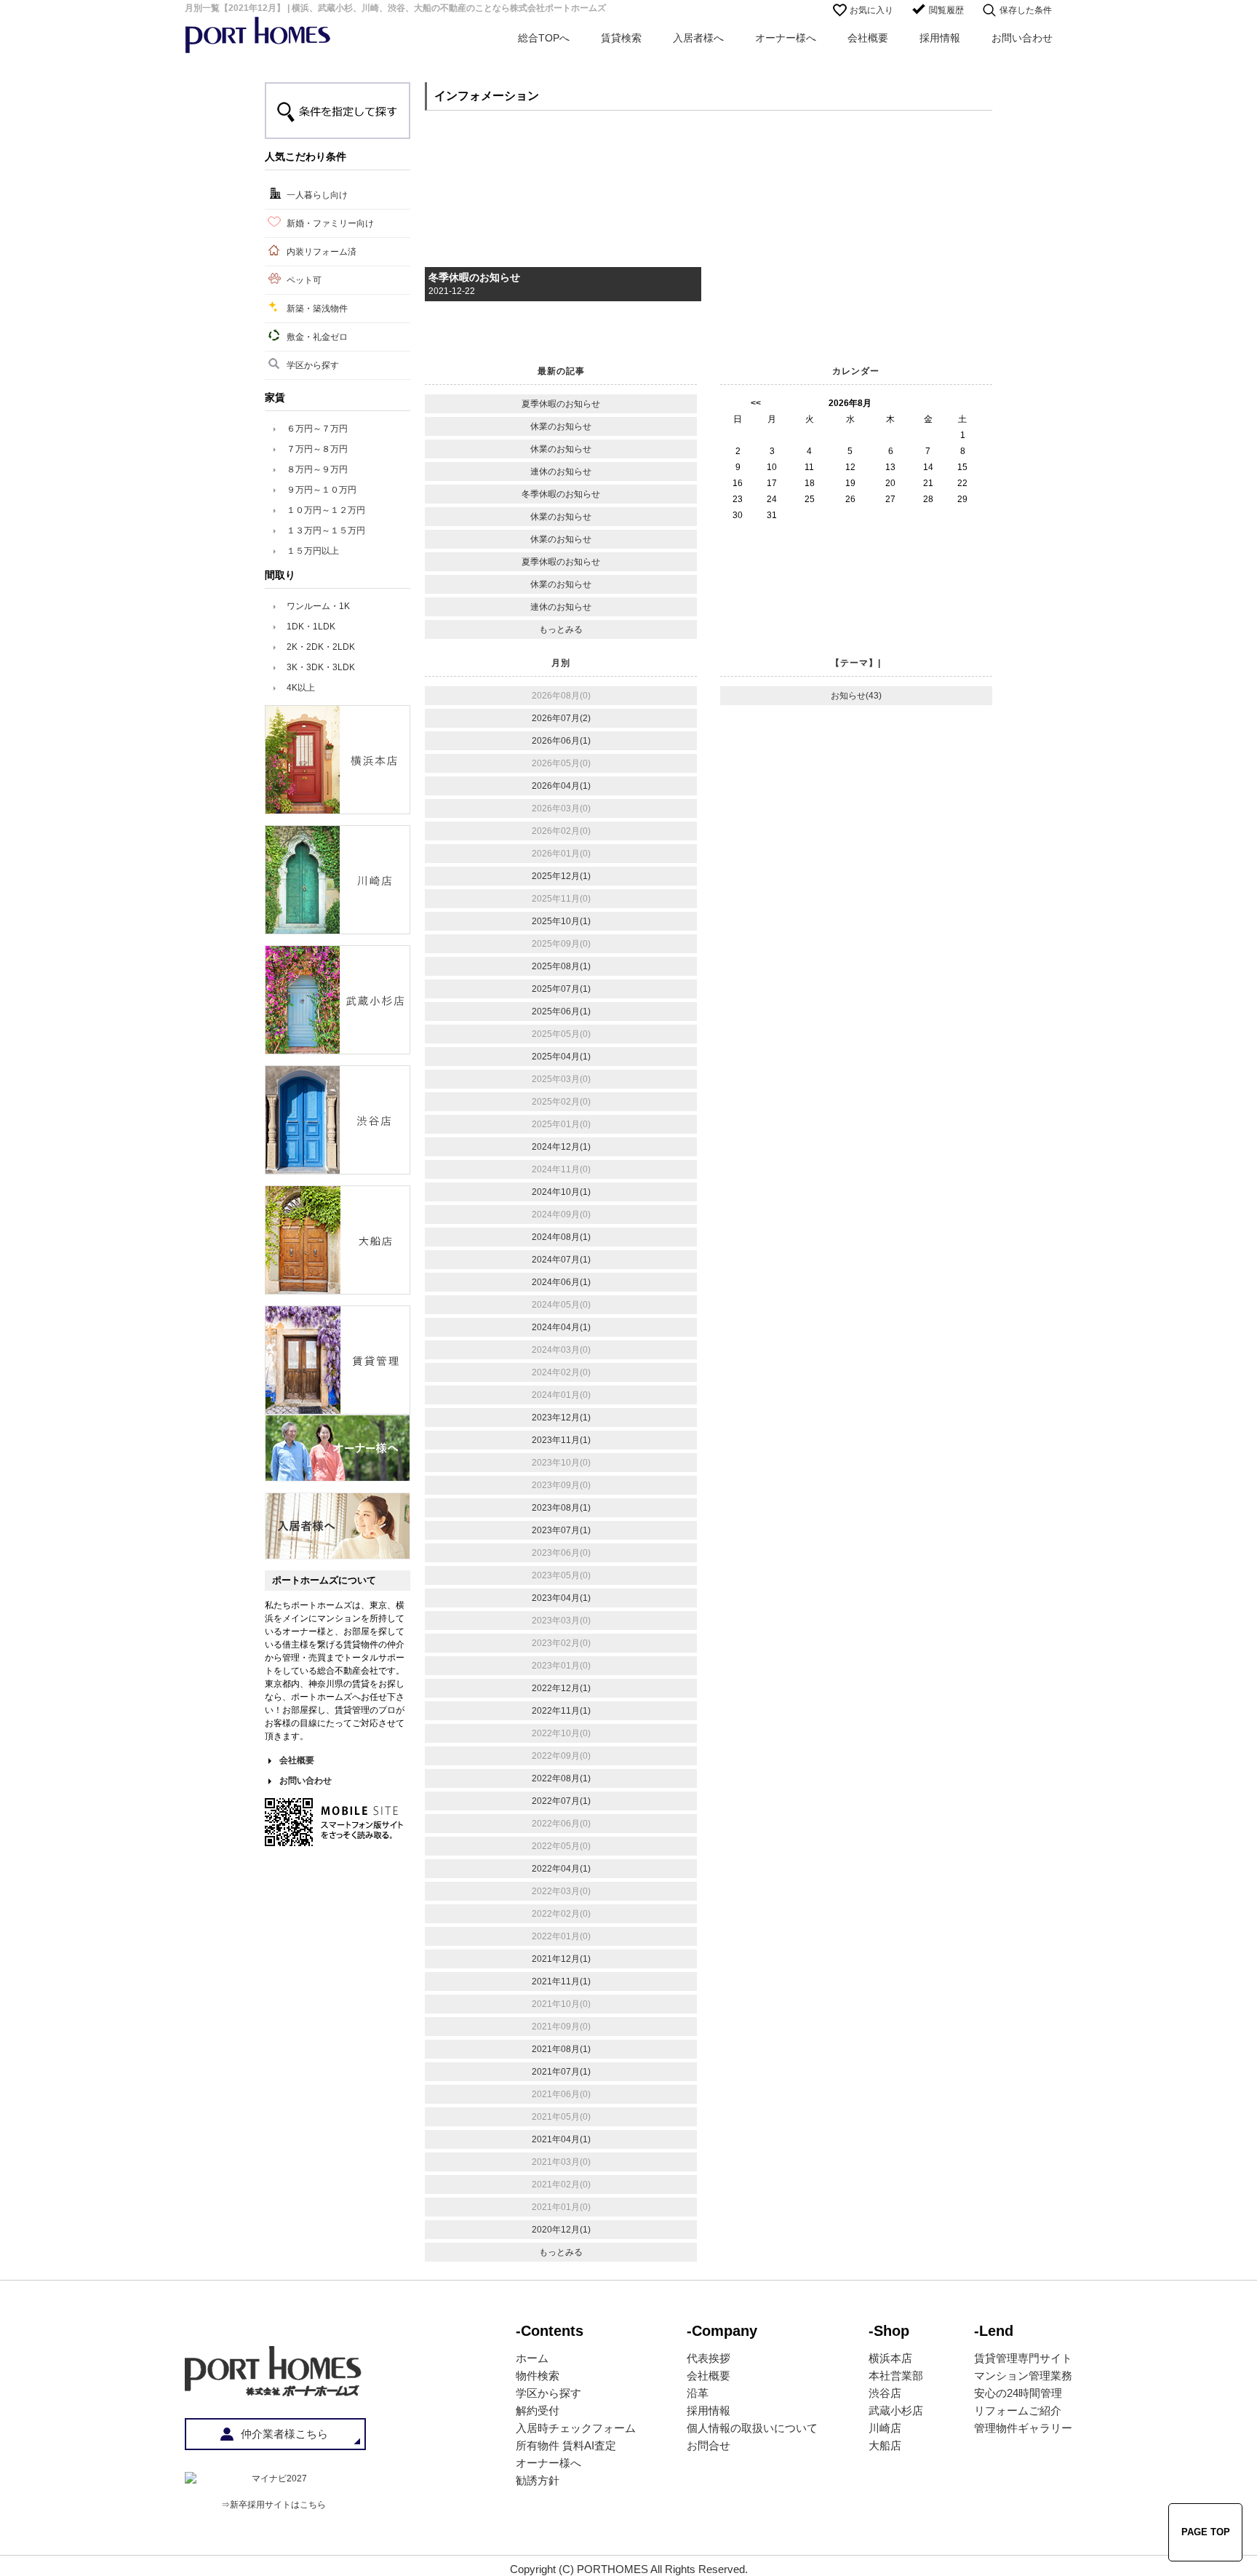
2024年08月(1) (561, 1237)
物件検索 (538, 2376)
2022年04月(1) (561, 1869)
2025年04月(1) (561, 1057)
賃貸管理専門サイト (1023, 2358)
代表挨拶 (709, 2358)
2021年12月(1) (561, 1959)
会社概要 (868, 38)
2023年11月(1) (561, 1440)
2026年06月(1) (561, 741)
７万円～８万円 (317, 449)
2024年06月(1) (561, 1282)
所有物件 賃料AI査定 (566, 2445)
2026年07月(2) (561, 718)
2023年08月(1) (561, 1508)
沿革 (698, 2393)
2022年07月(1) (561, 1801)
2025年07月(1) (561, 989)
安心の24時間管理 (1018, 2393)
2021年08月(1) (561, 2049)
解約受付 (538, 2410)
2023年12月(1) (561, 1418)
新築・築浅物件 (317, 309)
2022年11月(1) (561, 1711)
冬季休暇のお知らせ (474, 277)
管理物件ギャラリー (1023, 2428)
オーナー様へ (786, 38)
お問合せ (709, 2445)
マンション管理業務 (1023, 2376)
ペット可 (304, 280)
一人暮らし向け (317, 195)
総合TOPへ (544, 38)
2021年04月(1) (561, 2139)
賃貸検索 (621, 38)
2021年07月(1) (561, 2072)
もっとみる (561, 629)
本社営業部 (896, 2376)
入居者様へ (698, 38)
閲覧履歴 (946, 10)
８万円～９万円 (317, 469)
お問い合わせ (1022, 38)
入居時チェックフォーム (576, 2428)
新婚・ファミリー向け (330, 223)
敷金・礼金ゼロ (317, 337)
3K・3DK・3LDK (321, 667)
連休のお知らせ (561, 472)
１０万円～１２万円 (326, 510)
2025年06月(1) (561, 1011)
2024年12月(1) (561, 1147)
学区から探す (313, 365)
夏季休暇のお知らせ (561, 404)
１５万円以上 (313, 551)
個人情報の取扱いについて (752, 2428)
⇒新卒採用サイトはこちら (274, 2505)
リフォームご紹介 (1018, 2410)
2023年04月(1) (561, 1598)
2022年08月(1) (561, 1778)
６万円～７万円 (317, 429)
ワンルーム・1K (318, 606)
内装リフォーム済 (322, 252)
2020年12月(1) (561, 2230)
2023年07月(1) (561, 1530)
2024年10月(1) (561, 1192)
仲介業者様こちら (284, 2434)
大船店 (885, 2445)
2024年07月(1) (561, 1260)
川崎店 (885, 2428)
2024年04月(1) (561, 1327)
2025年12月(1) (561, 876)
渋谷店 (885, 2393)
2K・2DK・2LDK (321, 647)
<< (756, 403)
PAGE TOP (1206, 2532)
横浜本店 (890, 2358)
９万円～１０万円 (322, 490)
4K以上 (301, 688)
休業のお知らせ (561, 426)
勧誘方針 (538, 2480)
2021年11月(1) (561, 1981)
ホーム (532, 2358)
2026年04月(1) (561, 786)
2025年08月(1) (561, 966)
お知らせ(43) (856, 696)
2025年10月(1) (561, 921)
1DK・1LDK (311, 627)
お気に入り (871, 10)
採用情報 (940, 38)
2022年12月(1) (561, 1688)
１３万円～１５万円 (326, 530)
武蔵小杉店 (896, 2410)
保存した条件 (1026, 10)
